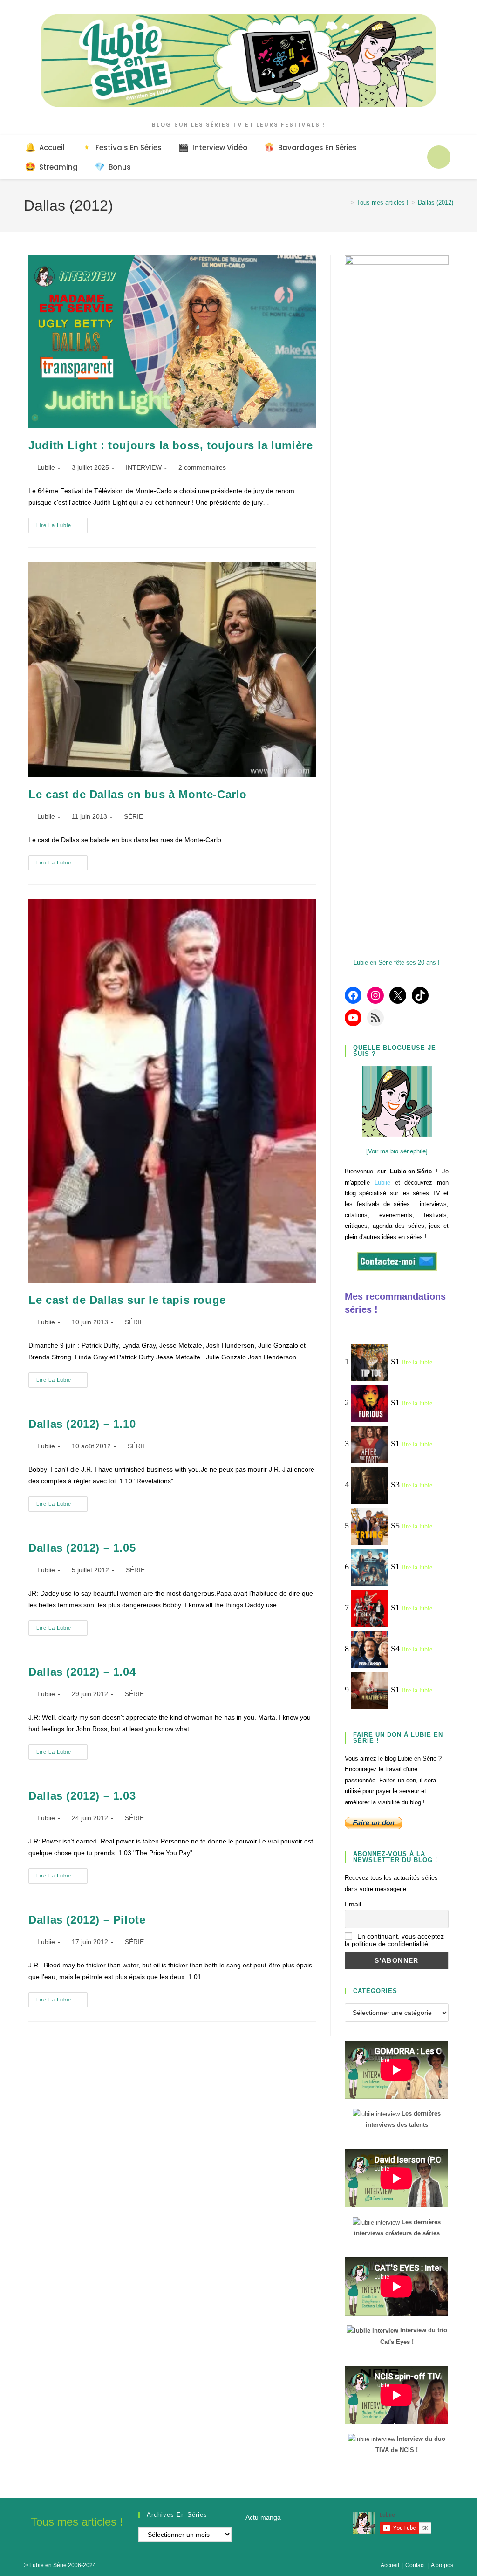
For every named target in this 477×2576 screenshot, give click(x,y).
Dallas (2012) (436, 202)
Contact (415, 2565)
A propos (442, 2565)
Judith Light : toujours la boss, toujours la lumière (170, 445)
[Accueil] (345, 202)
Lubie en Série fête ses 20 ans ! (397, 963)
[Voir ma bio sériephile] (397, 1151)
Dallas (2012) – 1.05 (82, 1548)
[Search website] (439, 157)
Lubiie (46, 467)
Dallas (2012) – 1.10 (82, 1424)
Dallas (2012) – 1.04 (82, 1672)
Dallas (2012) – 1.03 (82, 1796)
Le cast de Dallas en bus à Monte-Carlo (138, 794)
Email (353, 1904)
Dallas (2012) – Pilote (87, 1920)
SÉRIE (133, 816)
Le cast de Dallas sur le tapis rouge (127, 1300)
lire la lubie (417, 1362)
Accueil (390, 2565)
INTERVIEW (144, 467)
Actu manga (263, 2517)
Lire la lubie (62, 528)
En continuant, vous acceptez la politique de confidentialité (394, 1940)
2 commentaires (202, 467)
